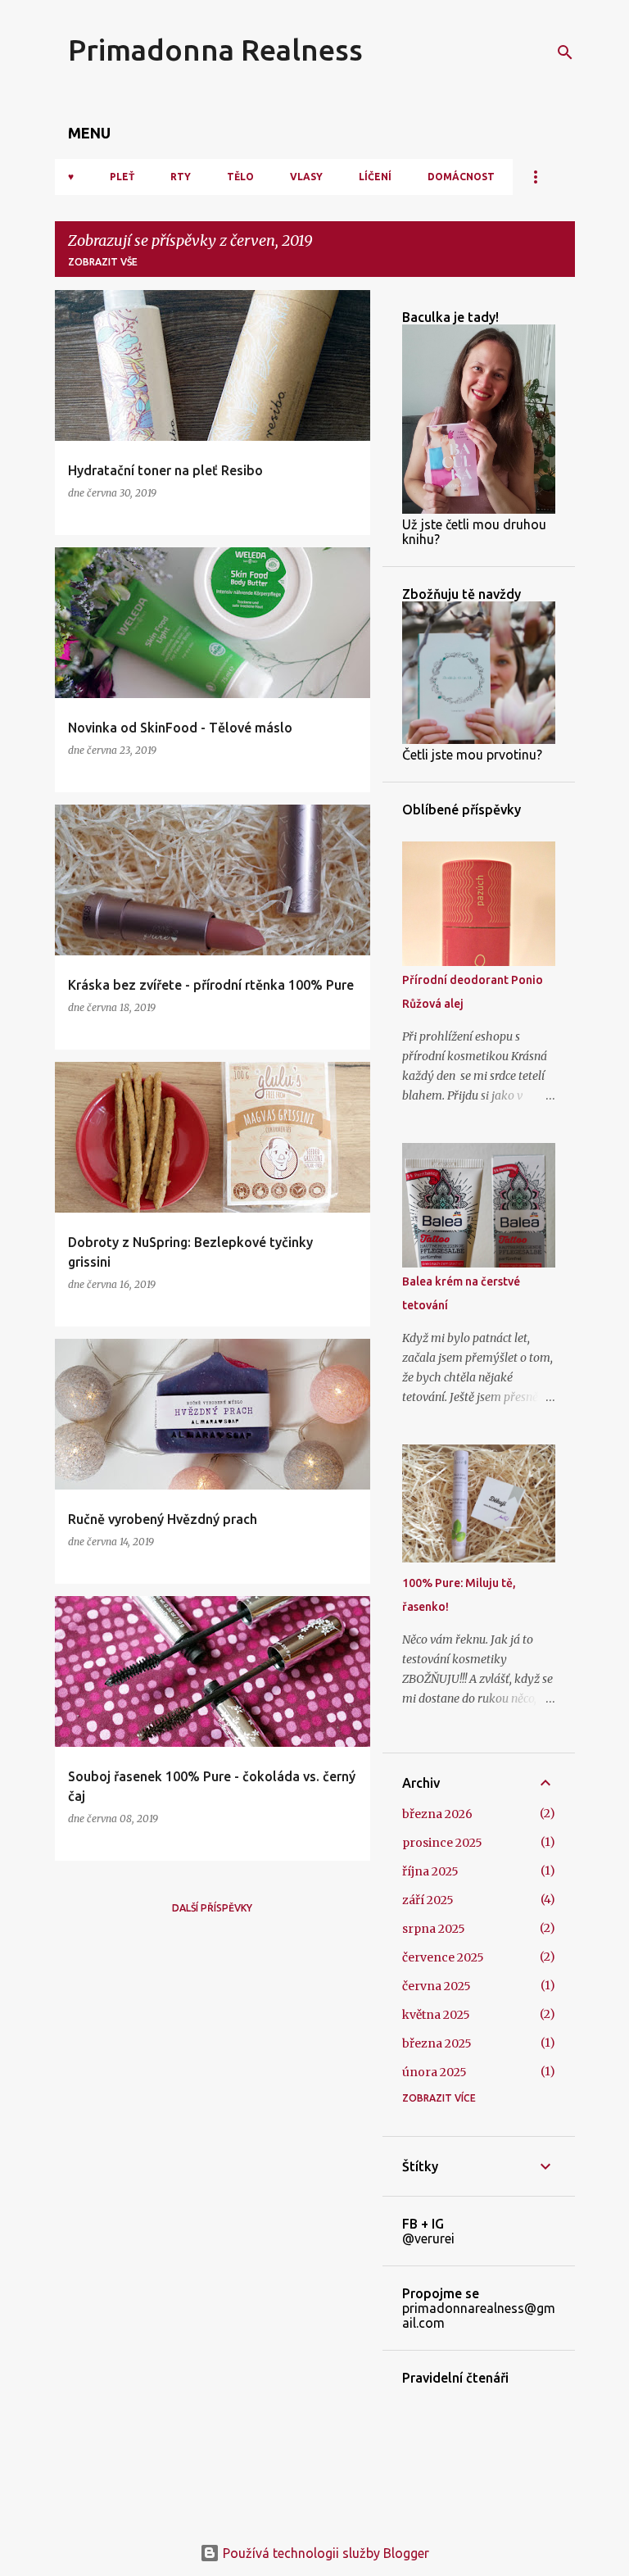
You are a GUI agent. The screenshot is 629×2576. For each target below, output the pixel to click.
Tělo (240, 177)
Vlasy (306, 177)
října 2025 (430, 1871)
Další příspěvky (212, 1908)
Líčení (375, 177)
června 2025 (437, 1986)
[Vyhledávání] (565, 52)
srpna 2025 (434, 1929)
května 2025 (436, 2015)
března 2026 (437, 1814)
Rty (181, 177)
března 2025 (437, 2043)
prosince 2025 (442, 1843)
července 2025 (443, 1957)
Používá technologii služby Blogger (324, 2553)
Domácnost (461, 177)
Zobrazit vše (103, 262)
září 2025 (428, 1900)
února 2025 (434, 2072)
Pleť (122, 177)
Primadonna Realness (215, 50)
